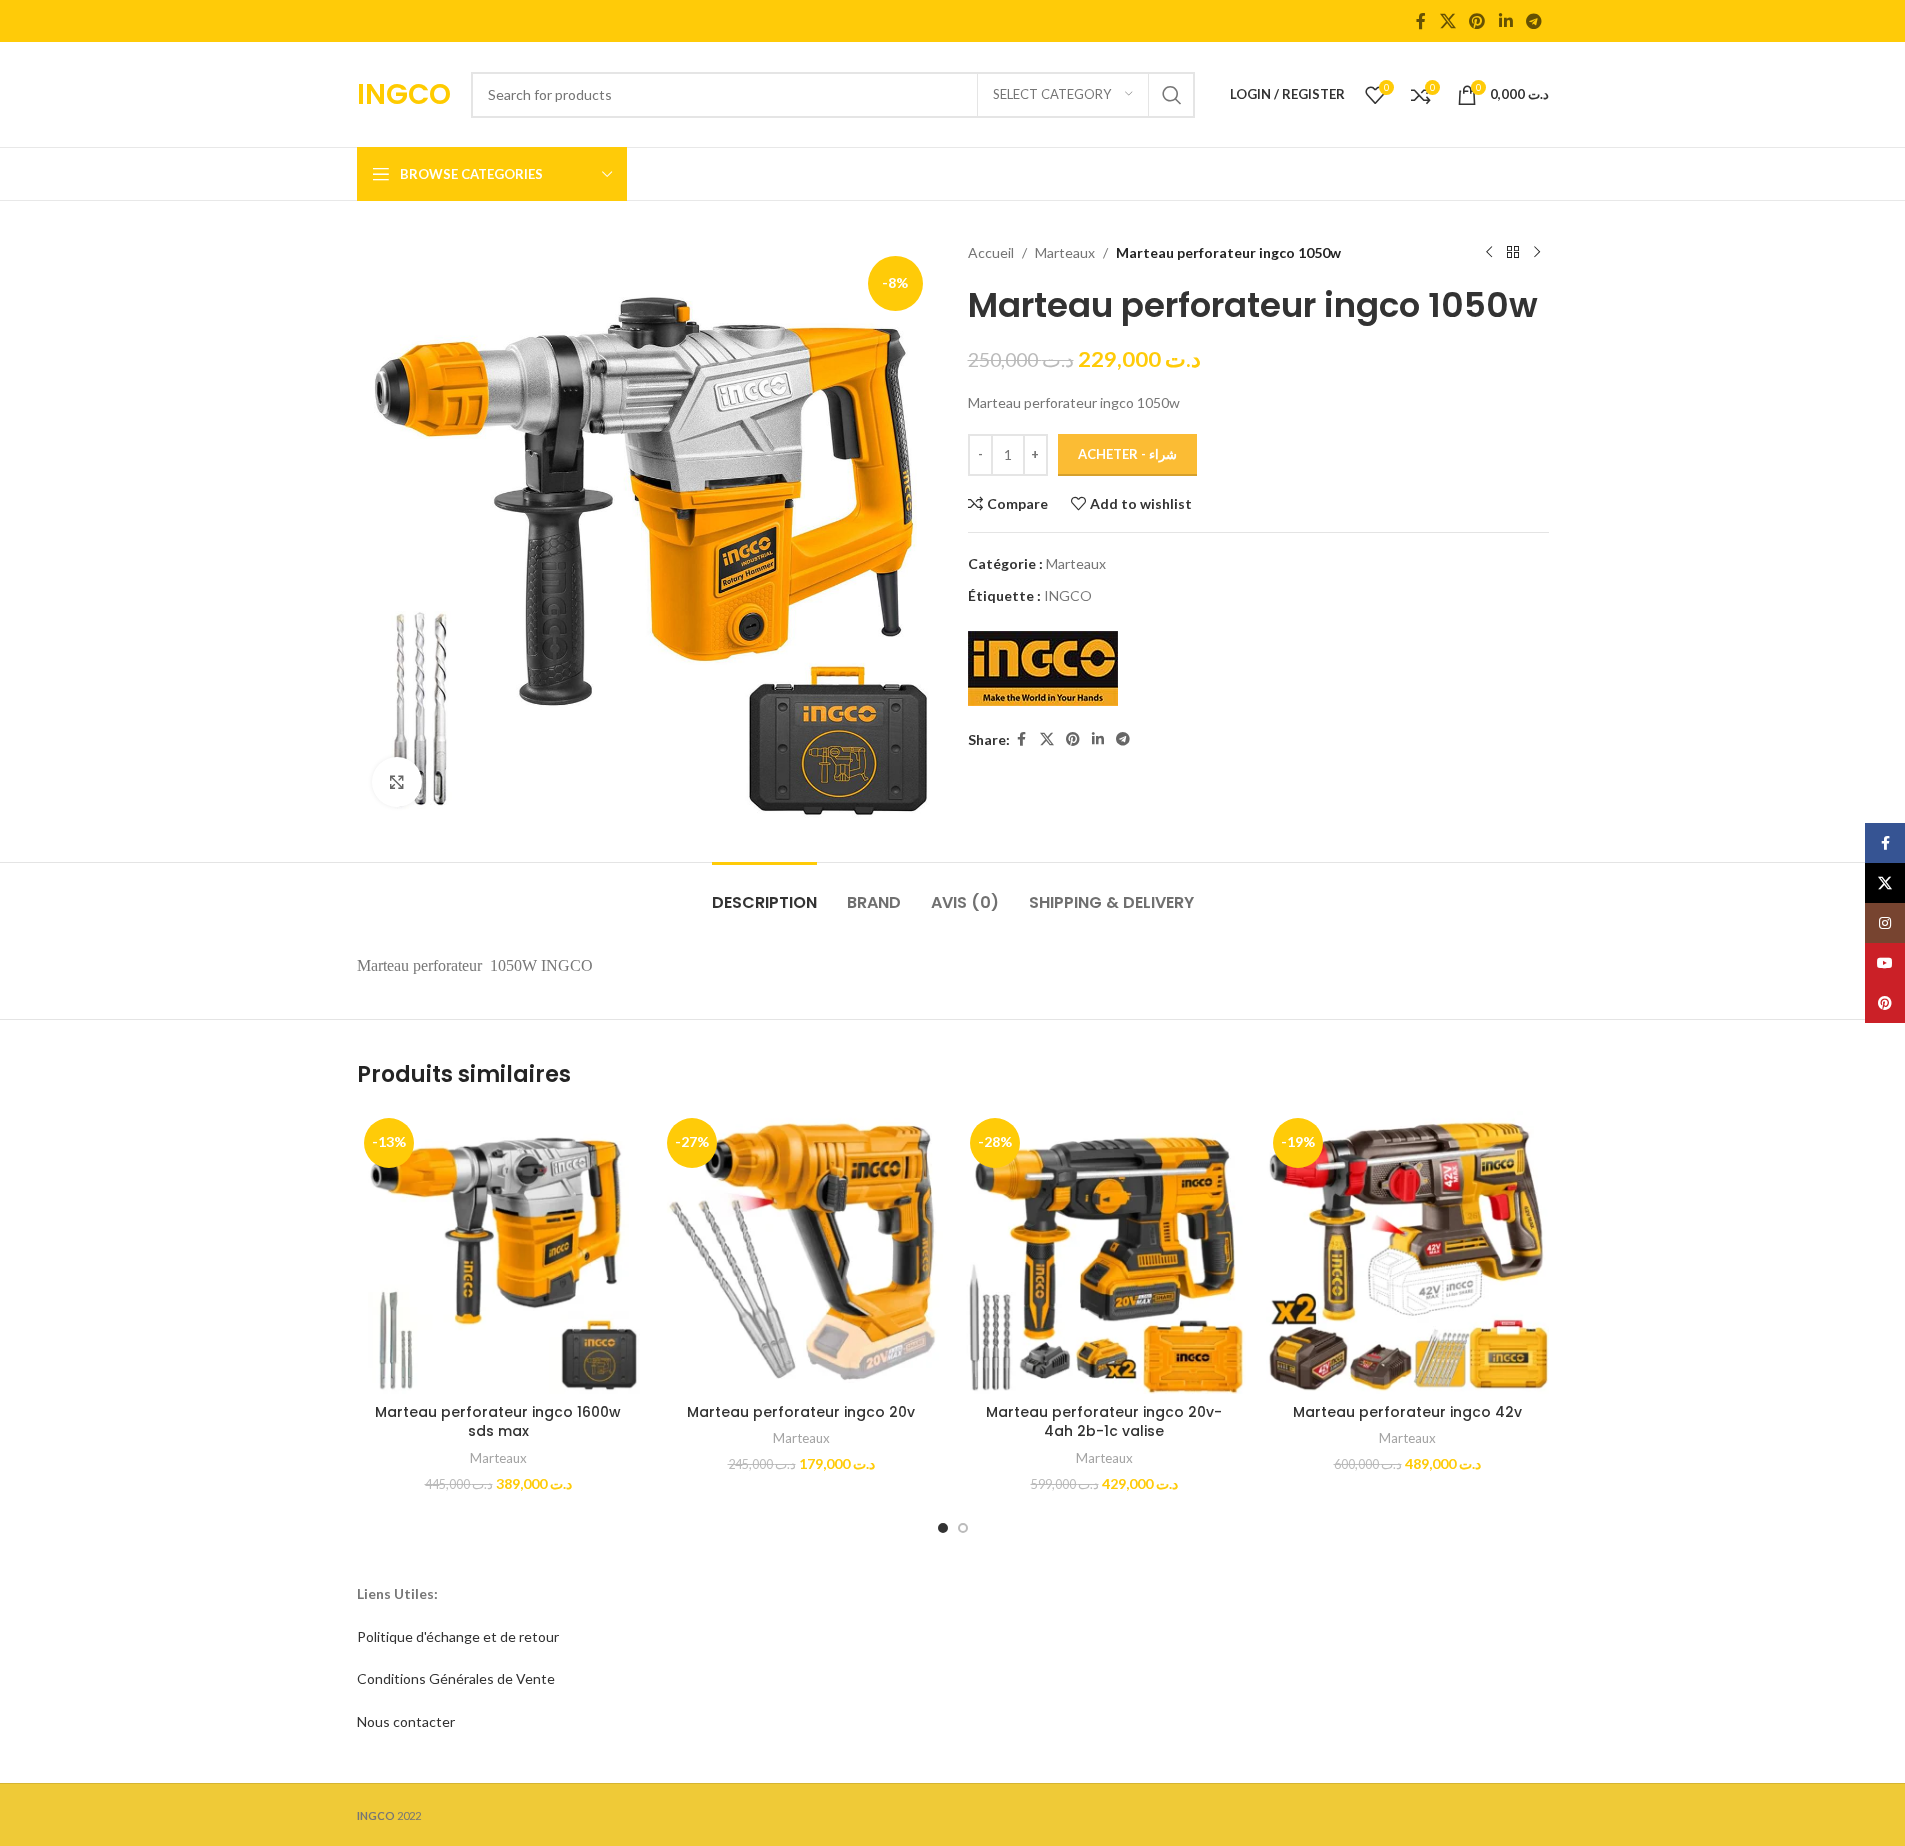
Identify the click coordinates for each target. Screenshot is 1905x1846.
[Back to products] (1513, 253)
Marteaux (1065, 252)
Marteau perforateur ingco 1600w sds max (498, 1422)
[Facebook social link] (1421, 21)
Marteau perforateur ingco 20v (801, 1412)
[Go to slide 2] (963, 1528)
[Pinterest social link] (1477, 21)
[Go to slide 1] (943, 1528)
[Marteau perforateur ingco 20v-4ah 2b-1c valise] (1104, 1252)
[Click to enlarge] (397, 782)
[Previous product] (1489, 253)
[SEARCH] (1172, 95)
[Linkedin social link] (1505, 21)
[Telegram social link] (1533, 21)
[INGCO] (1043, 668)
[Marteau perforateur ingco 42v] (1407, 1252)
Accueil (991, 252)
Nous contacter (406, 1721)
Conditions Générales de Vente (456, 1678)
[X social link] (1447, 21)
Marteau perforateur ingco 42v (1407, 1412)
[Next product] (1537, 253)
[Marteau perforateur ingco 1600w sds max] (498, 1252)
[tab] (764, 892)
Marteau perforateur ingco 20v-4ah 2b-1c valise (1104, 1422)
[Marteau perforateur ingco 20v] (801, 1252)
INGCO (1068, 595)
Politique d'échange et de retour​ (458, 1636)
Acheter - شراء (1127, 454)
